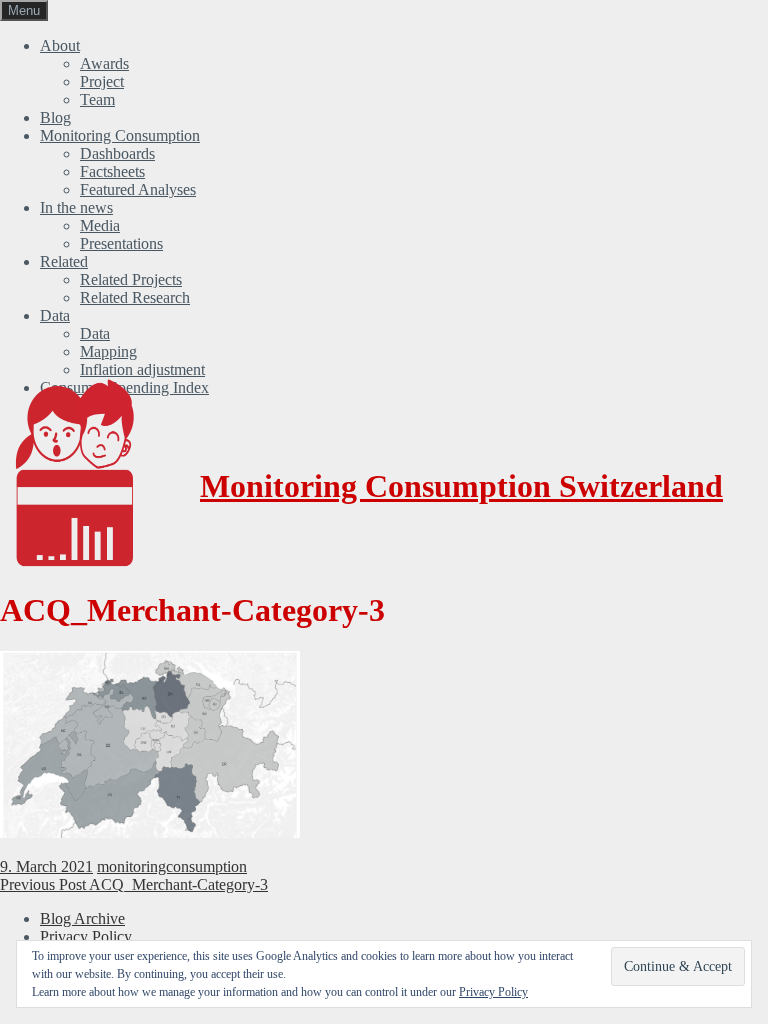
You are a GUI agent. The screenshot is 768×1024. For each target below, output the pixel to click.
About (60, 45)
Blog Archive (82, 918)
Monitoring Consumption (120, 135)
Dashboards (117, 153)
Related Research (135, 297)
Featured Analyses (138, 189)
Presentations (121, 243)
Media (100, 225)
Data (55, 315)
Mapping (108, 351)
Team (97, 99)
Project (102, 81)
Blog (55, 117)
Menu (24, 10)
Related (64, 261)
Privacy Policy (86, 936)
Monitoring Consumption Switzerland (461, 486)
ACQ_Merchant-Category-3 (134, 884)
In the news (76, 207)
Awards (104, 63)
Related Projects (131, 279)
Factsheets (112, 171)
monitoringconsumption (172, 866)
